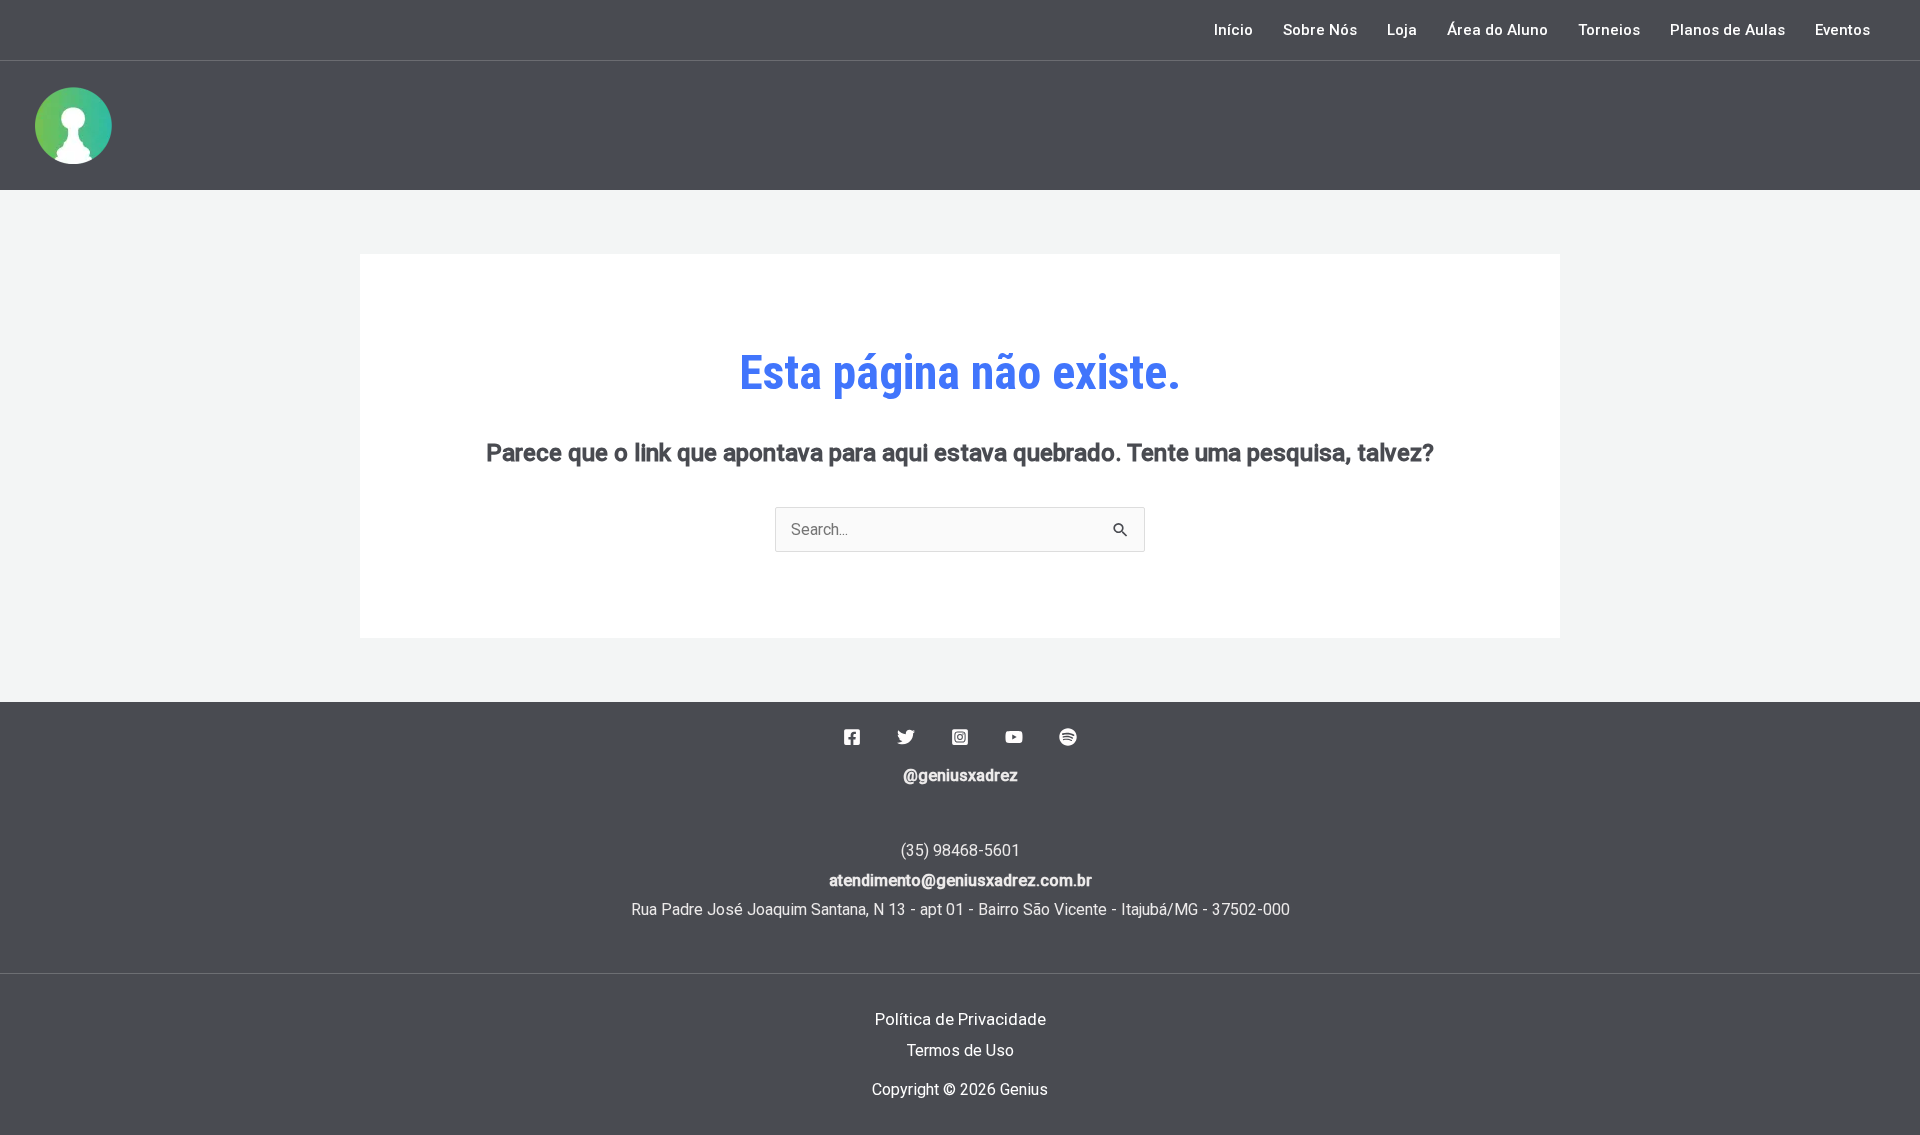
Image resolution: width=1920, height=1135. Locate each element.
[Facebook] (852, 737)
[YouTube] (1014, 737)
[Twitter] (906, 737)
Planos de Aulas (1727, 30)
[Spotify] (1068, 737)
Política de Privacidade (960, 1019)
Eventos (1842, 30)
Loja (1402, 30)
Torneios (1609, 30)
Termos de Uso (960, 1050)
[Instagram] (960, 737)
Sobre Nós (1320, 30)
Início (1233, 30)
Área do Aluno (1497, 30)
